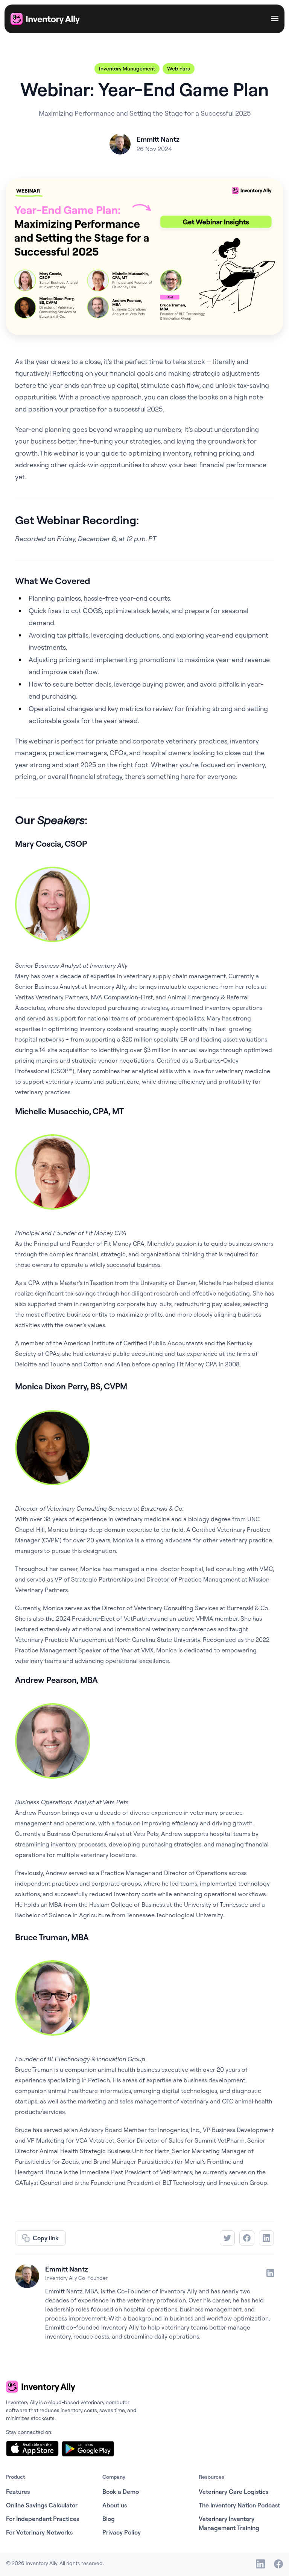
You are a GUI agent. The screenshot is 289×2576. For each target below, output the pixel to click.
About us (115, 2505)
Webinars (179, 69)
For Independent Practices (43, 2519)
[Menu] (275, 19)
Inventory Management (127, 69)
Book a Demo (121, 2492)
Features (18, 2492)
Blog (109, 2519)
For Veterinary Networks (39, 2532)
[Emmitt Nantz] (27, 2276)
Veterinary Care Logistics (233, 2492)
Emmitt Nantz (67, 2269)
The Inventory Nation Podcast (239, 2505)
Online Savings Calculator (42, 2505)
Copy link (46, 2238)
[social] (260, 2564)
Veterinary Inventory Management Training (229, 2523)
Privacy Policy (122, 2532)
